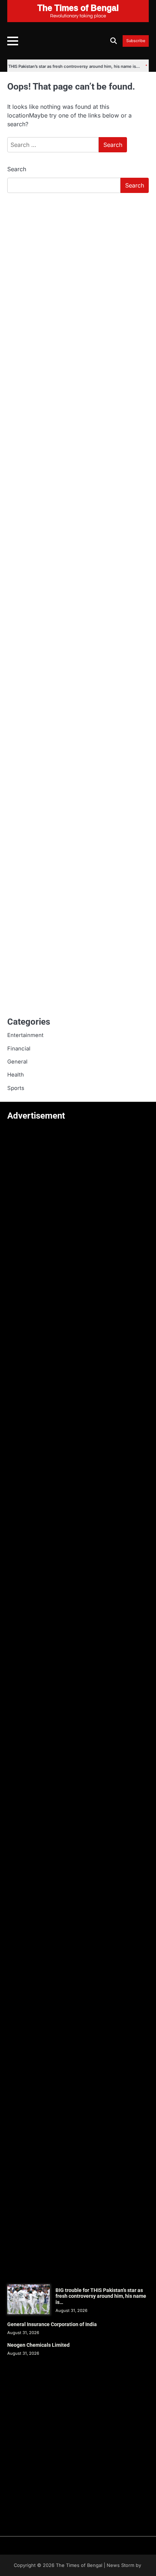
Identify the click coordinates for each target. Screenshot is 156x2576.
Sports (16, 1088)
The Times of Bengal (79, 2565)
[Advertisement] (78, 280)
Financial (19, 1049)
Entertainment (25, 1035)
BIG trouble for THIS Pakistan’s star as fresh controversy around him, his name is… (101, 2296)
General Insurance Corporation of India (52, 2324)
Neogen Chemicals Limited (38, 2345)
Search (17, 169)
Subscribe (136, 41)
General (17, 1062)
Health (16, 1075)
